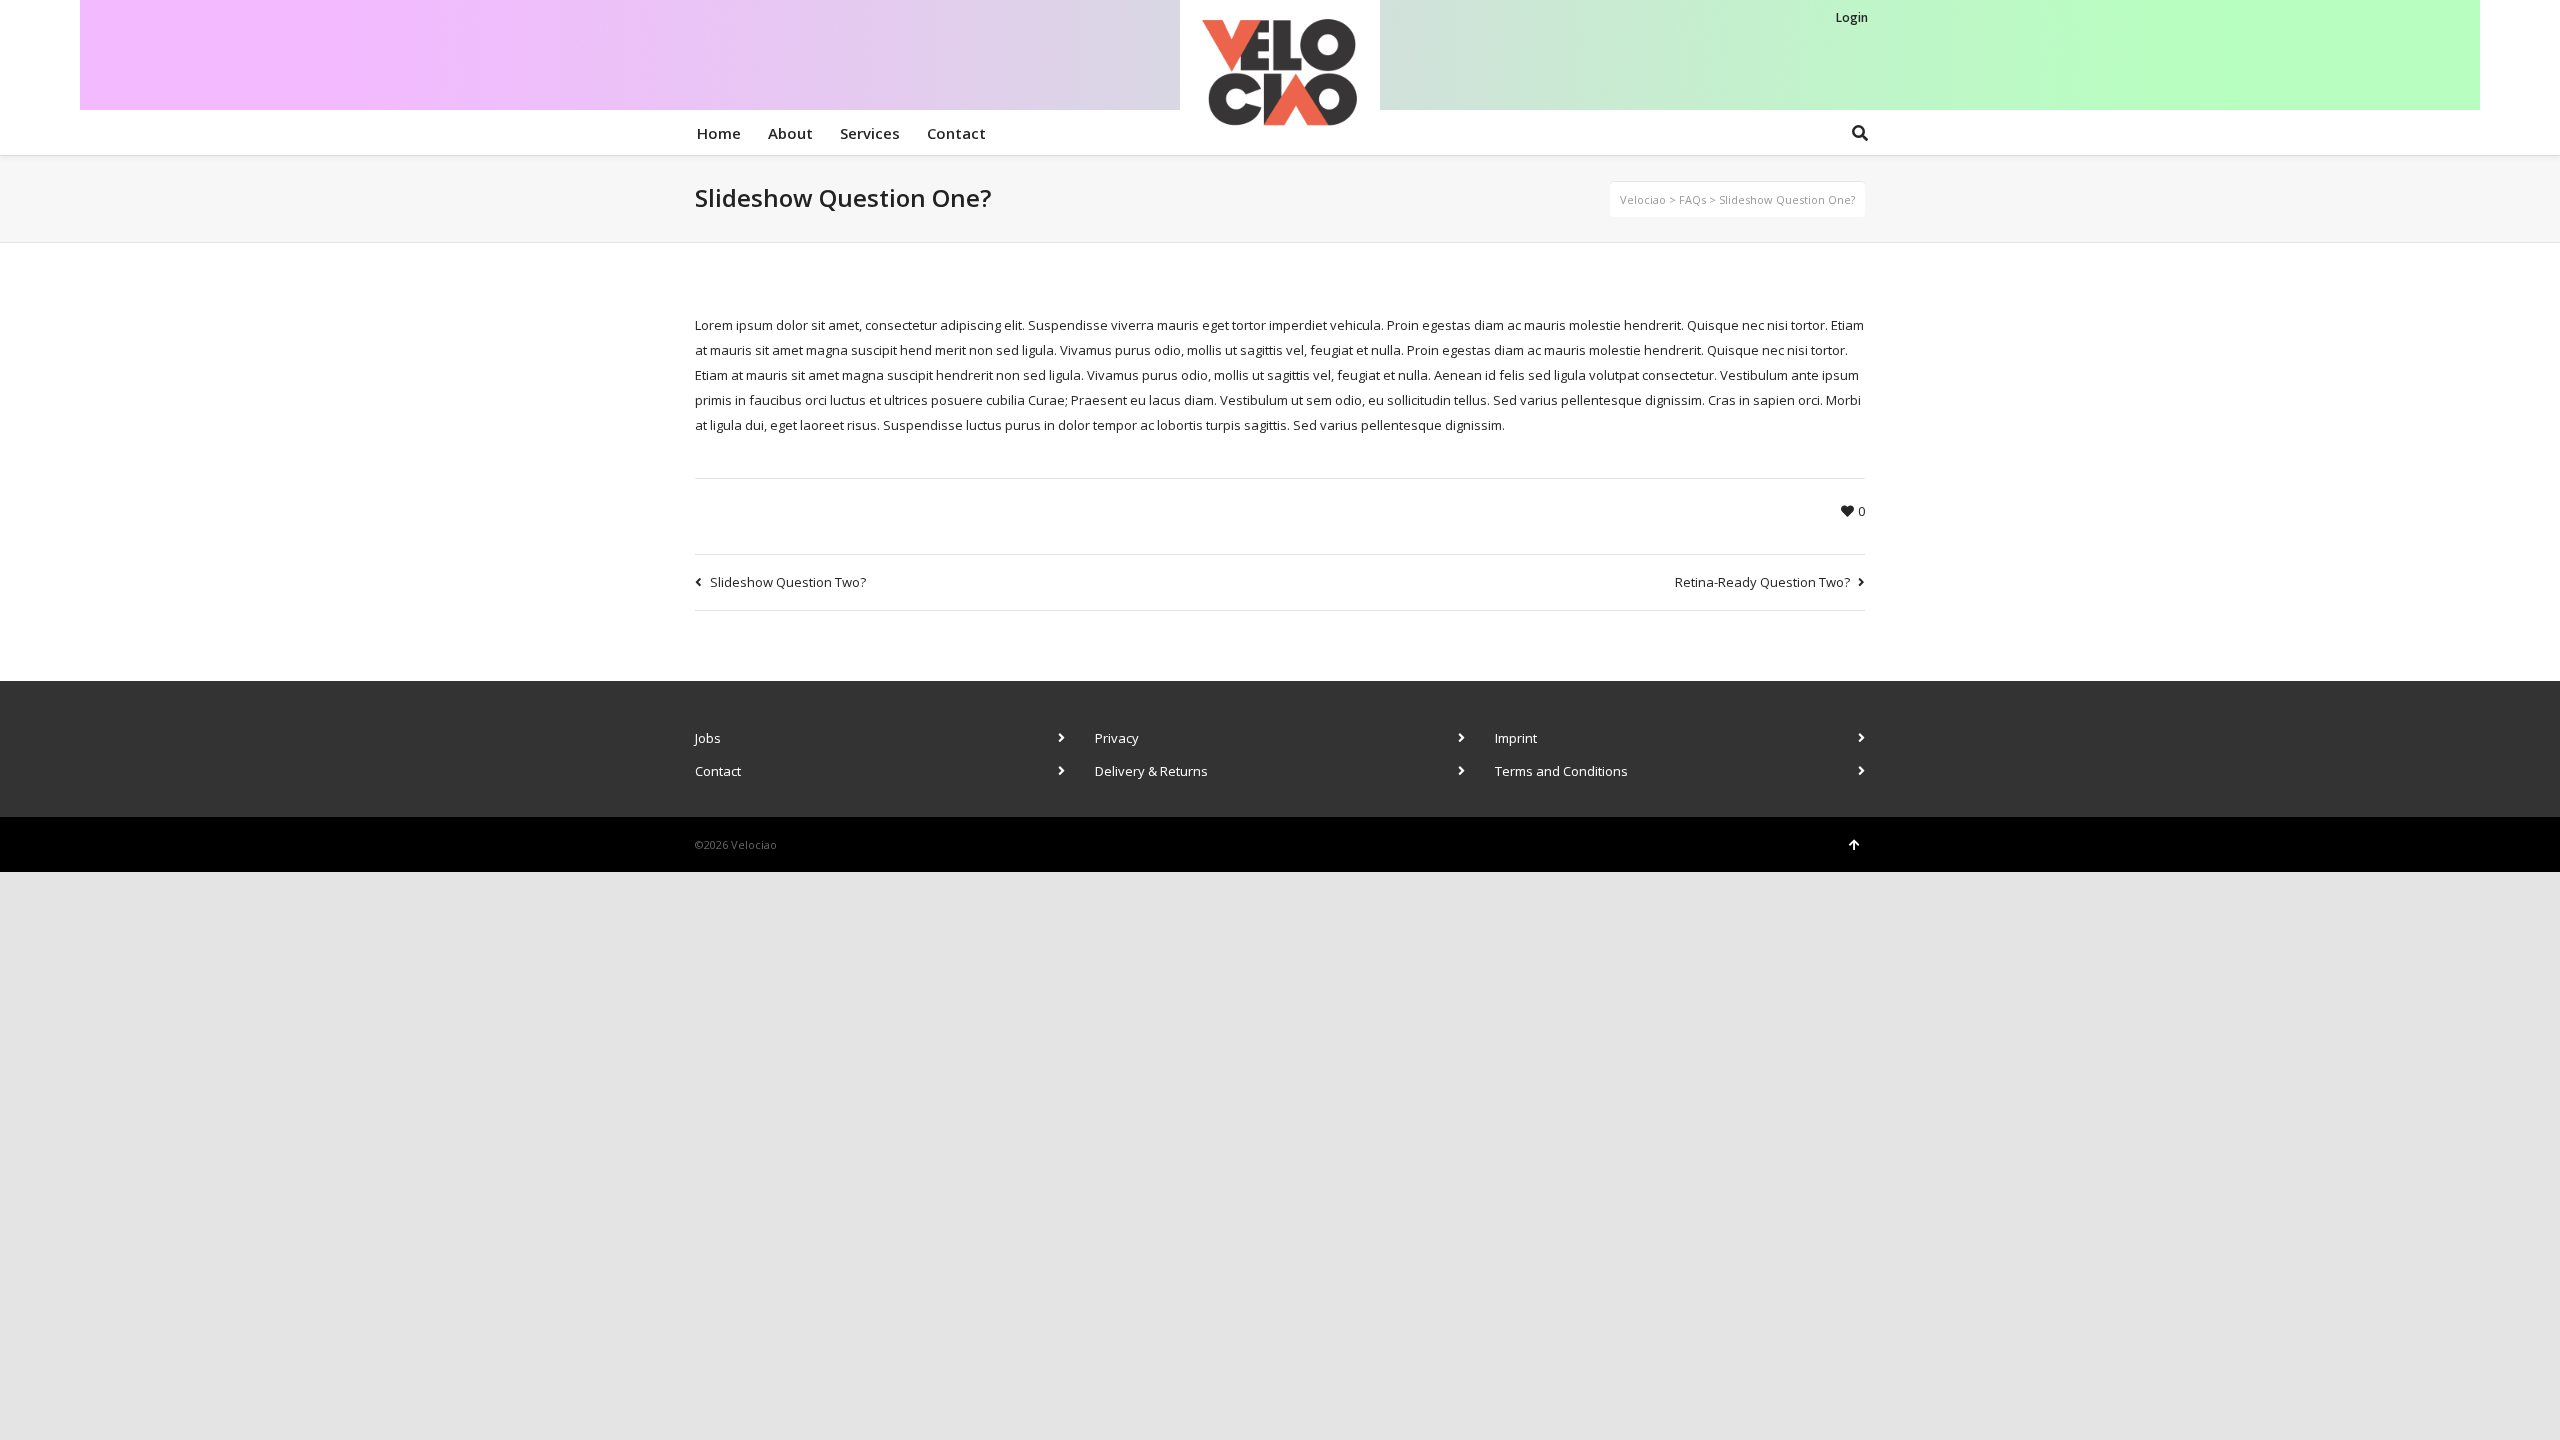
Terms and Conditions (1561, 771)
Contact (718, 771)
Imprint (1516, 738)
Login (1852, 17)
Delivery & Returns (1151, 771)
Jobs (708, 738)
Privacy (1117, 738)
